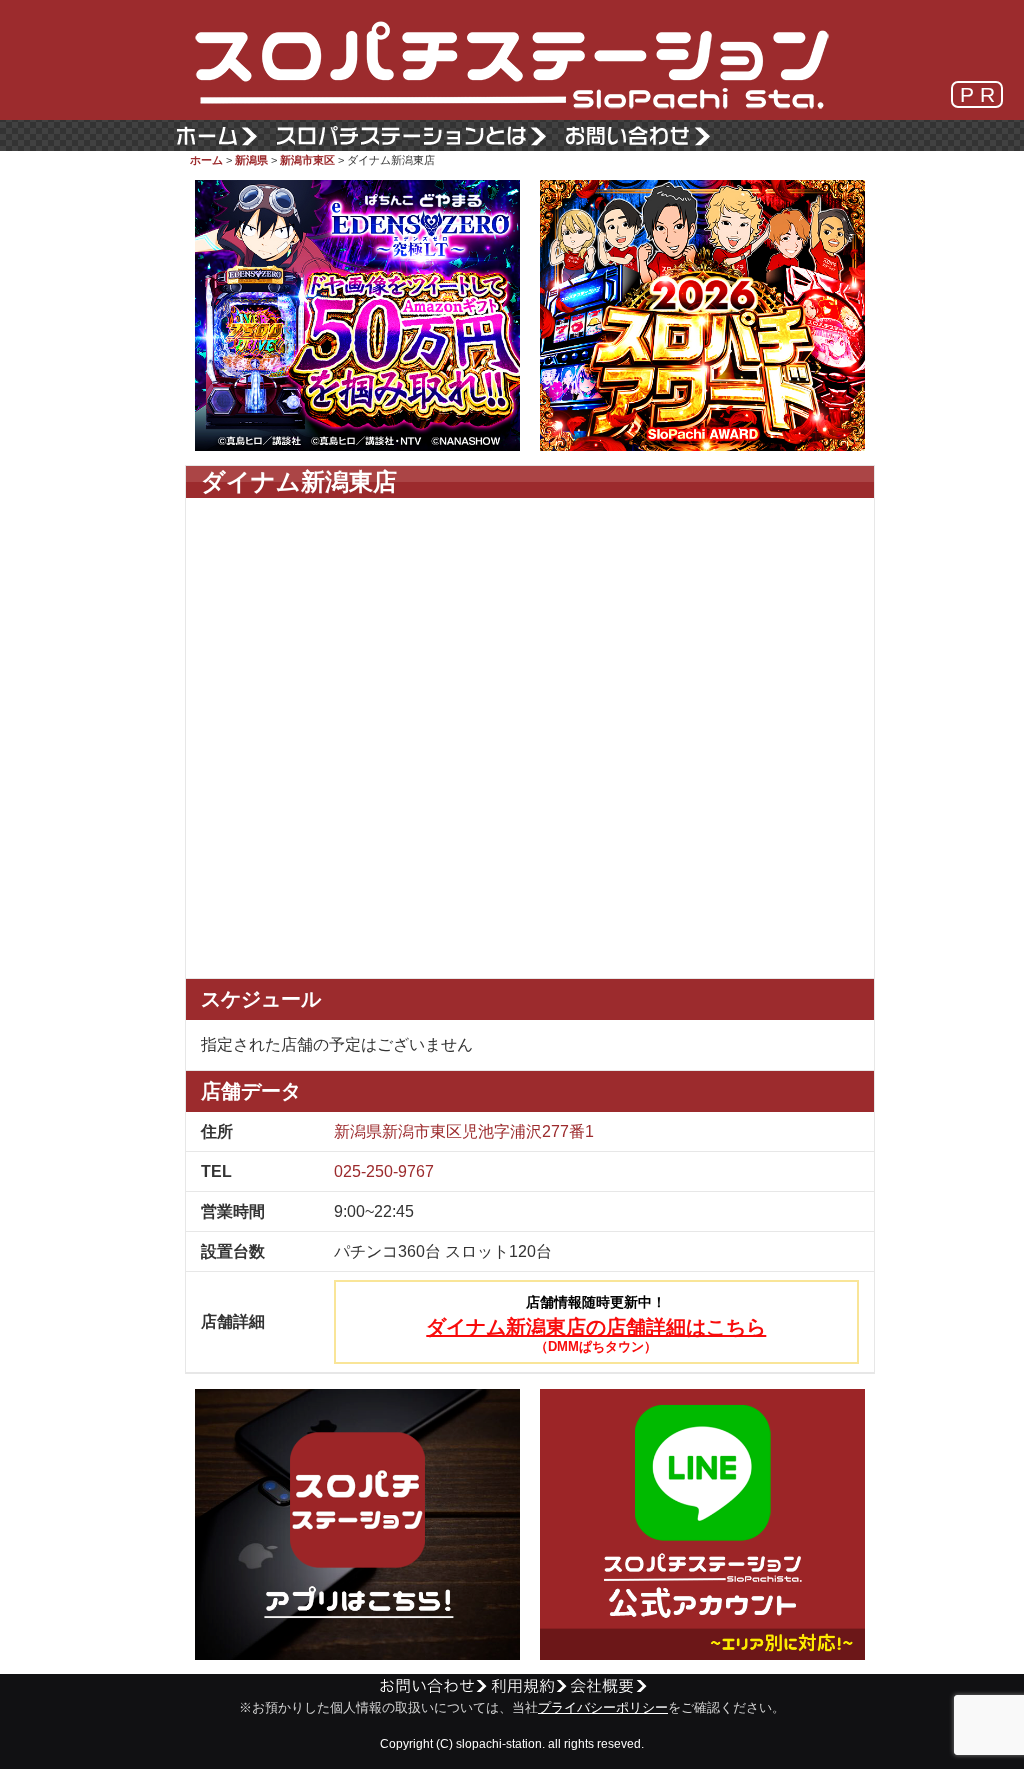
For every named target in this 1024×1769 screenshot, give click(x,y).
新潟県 (251, 160)
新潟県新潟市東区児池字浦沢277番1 (464, 1131)
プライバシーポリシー (603, 1708)
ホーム (206, 160)
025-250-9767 (384, 1171)
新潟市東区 (307, 160)
